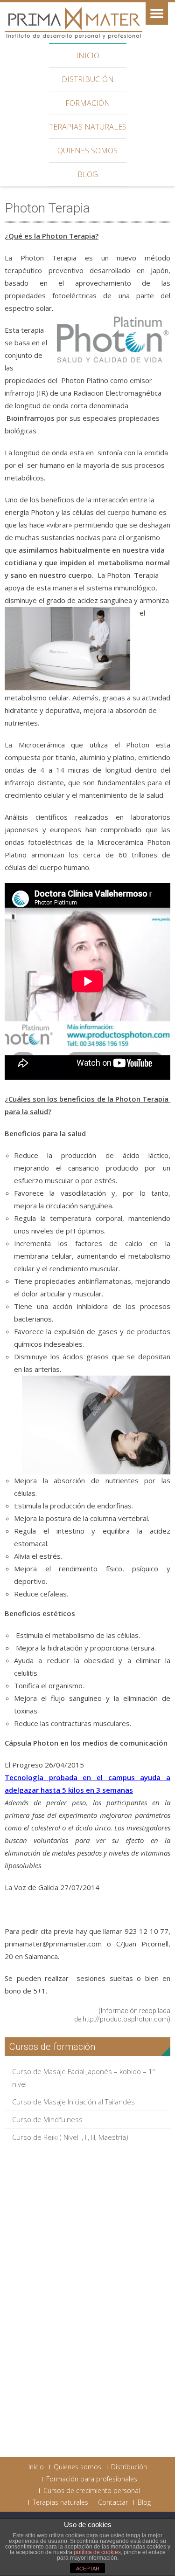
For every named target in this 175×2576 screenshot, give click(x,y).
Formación (88, 103)
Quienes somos (87, 151)
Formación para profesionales (92, 2479)
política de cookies (97, 2552)
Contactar (113, 2502)
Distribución (88, 79)
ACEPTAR (88, 2569)
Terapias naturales (88, 127)
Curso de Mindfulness (47, 2119)
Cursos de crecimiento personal (92, 2491)
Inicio (88, 55)
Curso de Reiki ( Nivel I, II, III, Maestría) (70, 2137)
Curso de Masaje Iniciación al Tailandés (73, 2102)
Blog (88, 174)
